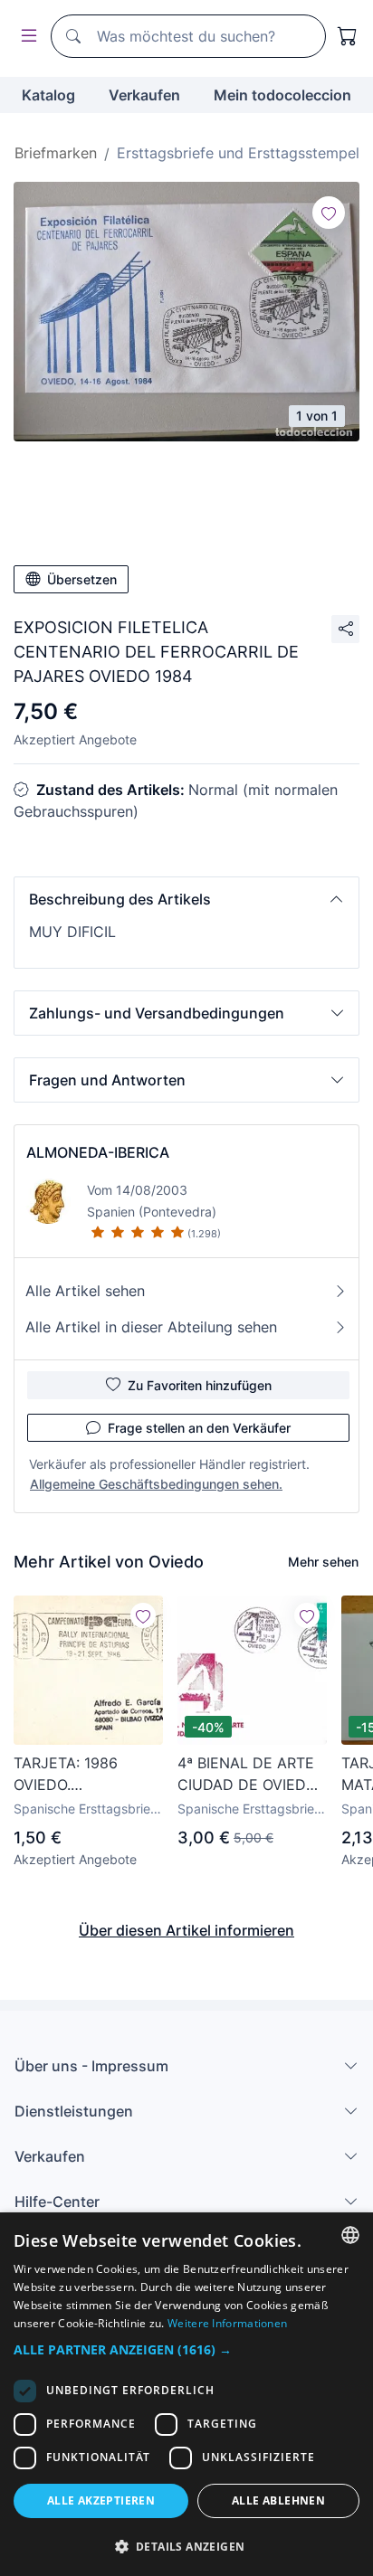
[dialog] (186, 2394)
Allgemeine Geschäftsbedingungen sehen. (156, 1484)
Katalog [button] (48, 95)
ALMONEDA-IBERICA (98, 1152)
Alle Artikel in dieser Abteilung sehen (151, 1327)
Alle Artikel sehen (85, 1291)
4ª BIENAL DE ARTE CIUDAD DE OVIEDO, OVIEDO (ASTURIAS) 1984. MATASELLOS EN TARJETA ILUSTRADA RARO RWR (249, 1775)
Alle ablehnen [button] (278, 2500)
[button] (186, 899)
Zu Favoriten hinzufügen (200, 1385)
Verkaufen (144, 95)
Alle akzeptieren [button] (101, 2500)
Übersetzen (82, 579)
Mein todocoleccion (282, 95)
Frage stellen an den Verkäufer (199, 1428)
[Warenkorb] (348, 36)
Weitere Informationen (227, 2323)
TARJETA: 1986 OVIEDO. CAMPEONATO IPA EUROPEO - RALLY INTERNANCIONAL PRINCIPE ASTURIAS (84, 1775)
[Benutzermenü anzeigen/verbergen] (25, 37)
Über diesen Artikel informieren (186, 1930)
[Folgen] (329, 213)
